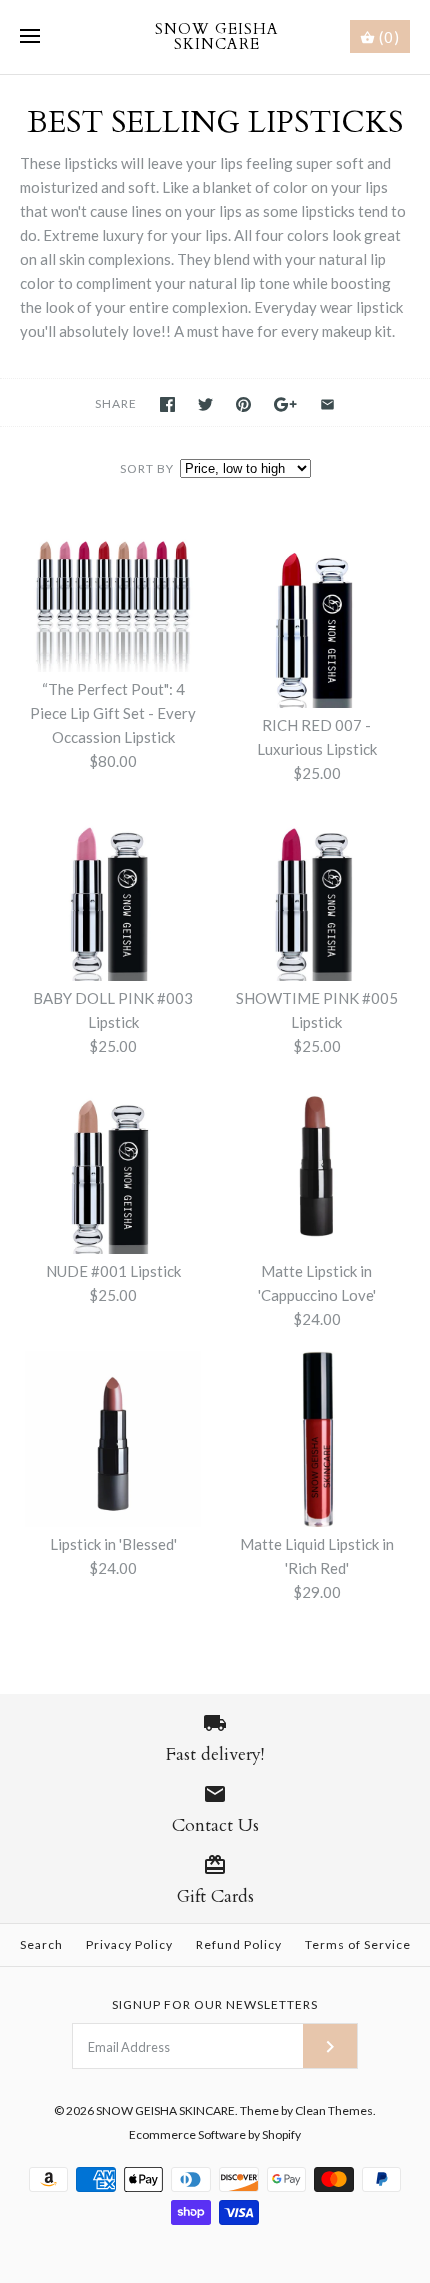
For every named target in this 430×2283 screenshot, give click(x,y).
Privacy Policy (129, 1944)
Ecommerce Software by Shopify (215, 2134)
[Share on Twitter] (205, 404)
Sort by (147, 468)
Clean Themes (334, 2110)
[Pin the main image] (243, 404)
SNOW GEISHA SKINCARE (165, 2110)
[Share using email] (327, 404)
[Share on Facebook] (167, 404)
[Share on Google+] (285, 404)
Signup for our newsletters (215, 2004)
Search (41, 1944)
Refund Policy (239, 1944)
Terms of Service (358, 1944)
